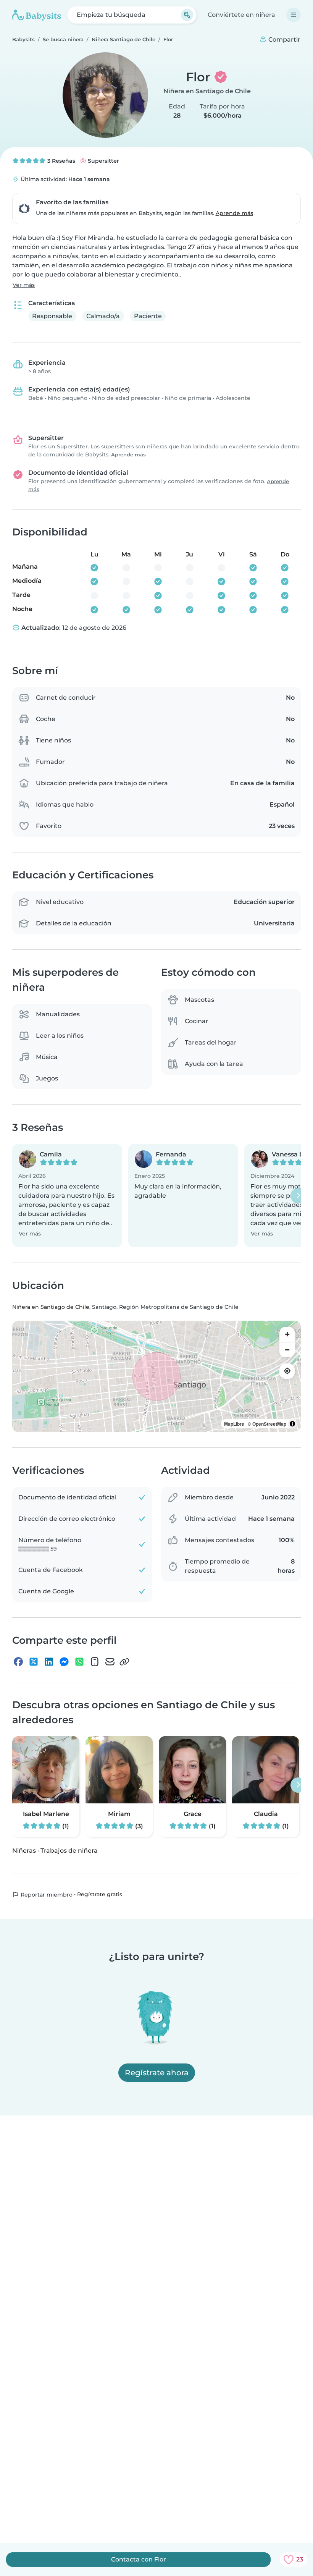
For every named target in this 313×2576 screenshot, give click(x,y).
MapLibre (234, 1424)
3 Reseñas (61, 161)
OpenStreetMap (269, 1424)
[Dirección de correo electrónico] (110, 1662)
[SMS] (95, 1662)
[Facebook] (18, 1662)
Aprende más (234, 213)
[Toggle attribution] (292, 1424)
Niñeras (24, 1851)
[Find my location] (287, 1371)
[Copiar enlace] (124, 1662)
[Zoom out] (287, 1350)
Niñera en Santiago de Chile (207, 91)
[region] (156, 1376)
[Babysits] (37, 15)
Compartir (284, 40)
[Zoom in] (287, 1334)
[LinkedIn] (49, 1662)
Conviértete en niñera (241, 15)
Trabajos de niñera (69, 1851)
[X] (34, 1662)
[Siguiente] (298, 1196)
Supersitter (103, 161)
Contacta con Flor (139, 2559)
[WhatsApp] (79, 1662)
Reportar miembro (46, 1895)
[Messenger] (64, 1662)
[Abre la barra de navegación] (294, 15)
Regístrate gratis (100, 1895)
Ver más (24, 285)
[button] (67, 1196)
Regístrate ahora (157, 2073)
